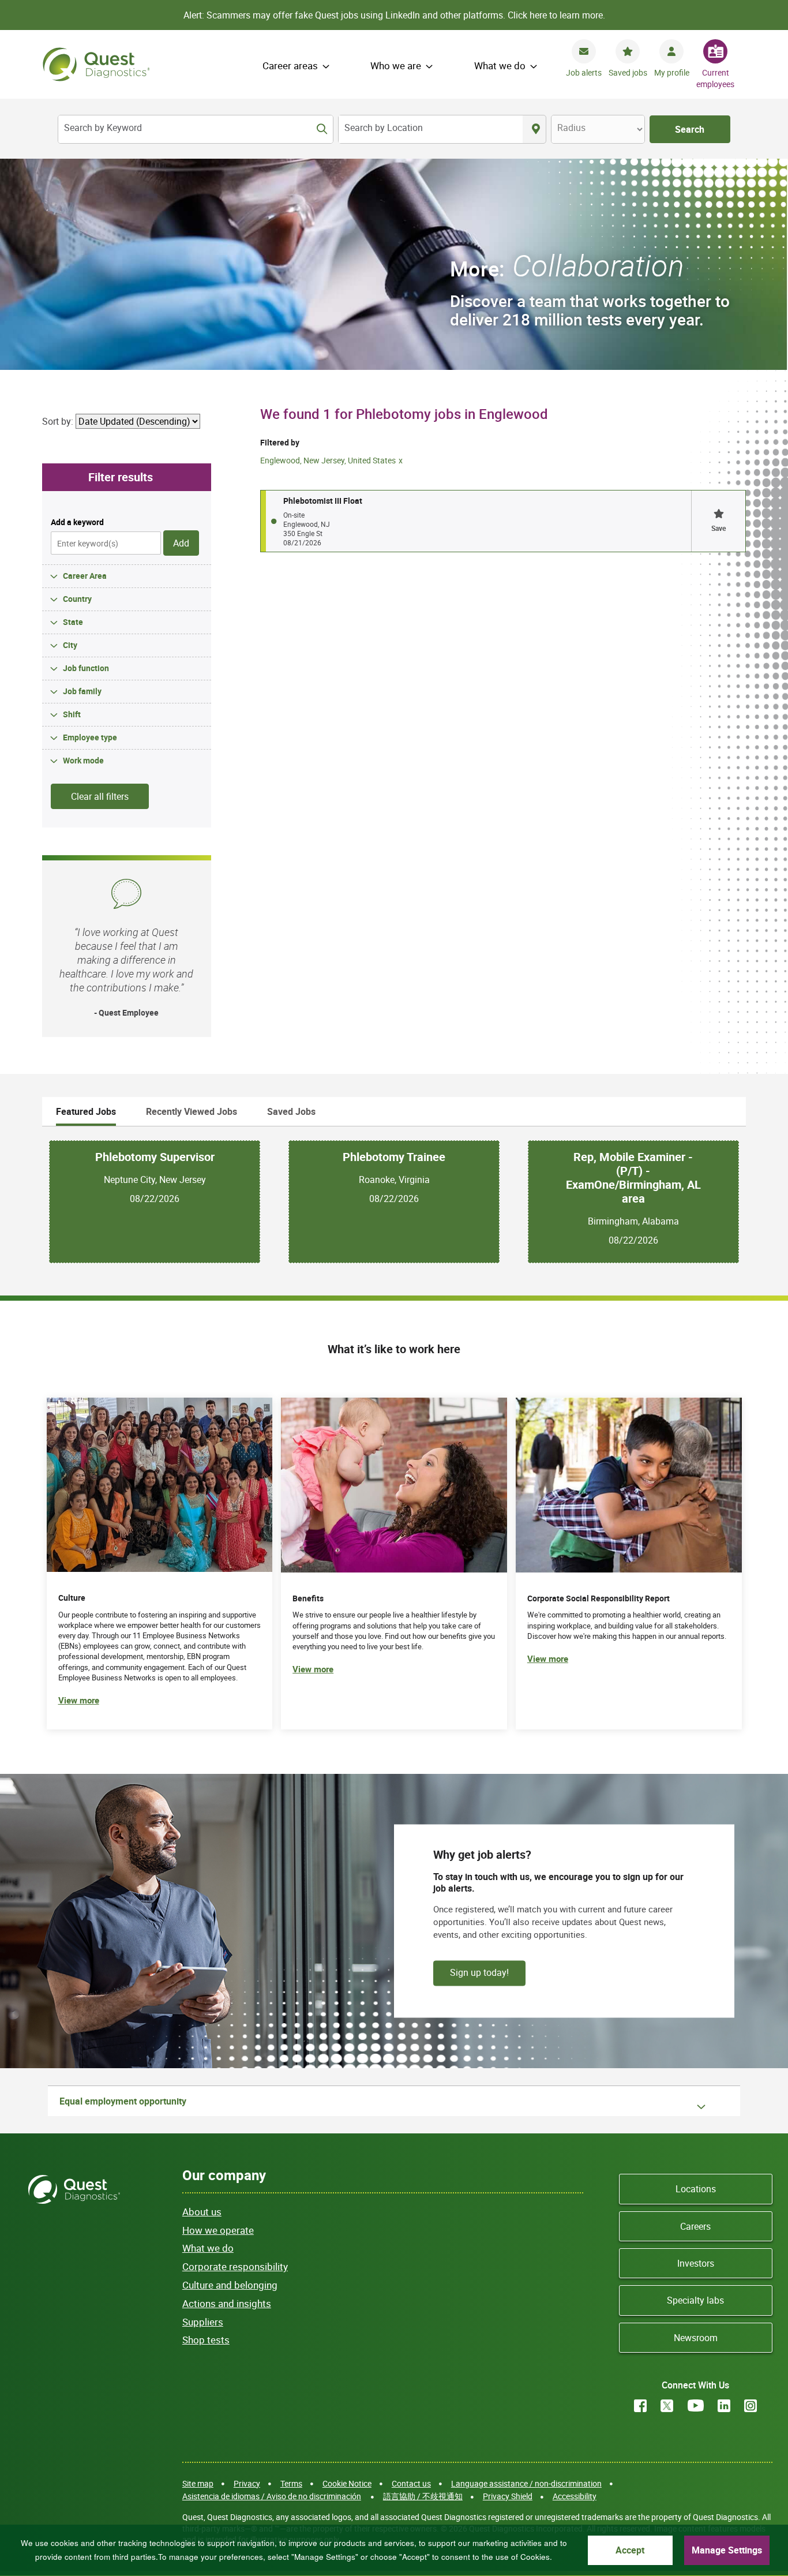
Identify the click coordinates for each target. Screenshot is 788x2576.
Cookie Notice (347, 2483)
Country (77, 599)
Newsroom (696, 2338)
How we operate (218, 2230)
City (70, 645)
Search (690, 129)
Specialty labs (695, 2300)
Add (181, 543)
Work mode (83, 760)
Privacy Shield (508, 2496)
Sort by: (58, 421)
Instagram (751, 2406)
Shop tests (206, 2340)
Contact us (411, 2483)
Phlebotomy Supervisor (155, 1157)
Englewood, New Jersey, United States (328, 460)
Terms (291, 2483)
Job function (86, 668)
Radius (571, 128)
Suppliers (203, 2322)
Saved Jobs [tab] (291, 1111)
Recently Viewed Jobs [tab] (192, 1111)
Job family (82, 691)
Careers (695, 2226)
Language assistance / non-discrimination (526, 2483)
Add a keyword (77, 522)
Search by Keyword (103, 128)
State (73, 622)
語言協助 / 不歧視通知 (423, 2496)
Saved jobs (628, 72)
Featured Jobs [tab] (86, 1111)
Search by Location (384, 128)
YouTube (696, 2406)
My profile (672, 72)
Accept (630, 2550)
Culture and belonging (230, 2285)
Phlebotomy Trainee (394, 1157)
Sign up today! (479, 1972)
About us (202, 2212)
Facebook (640, 2406)
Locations (696, 2189)
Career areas (290, 65)
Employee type (90, 737)
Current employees (715, 78)
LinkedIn (724, 2406)
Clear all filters (100, 796)
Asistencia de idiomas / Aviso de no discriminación (272, 2496)
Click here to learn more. (556, 15)
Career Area (85, 576)
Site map (198, 2483)
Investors (696, 2263)
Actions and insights (227, 2303)
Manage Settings (727, 2550)
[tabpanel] (394, 1202)
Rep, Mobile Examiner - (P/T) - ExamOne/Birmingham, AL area (633, 1178)
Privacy (247, 2483)
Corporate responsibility (235, 2266)
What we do (500, 65)
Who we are (396, 65)
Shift (72, 714)
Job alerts (584, 72)
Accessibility (575, 2496)
